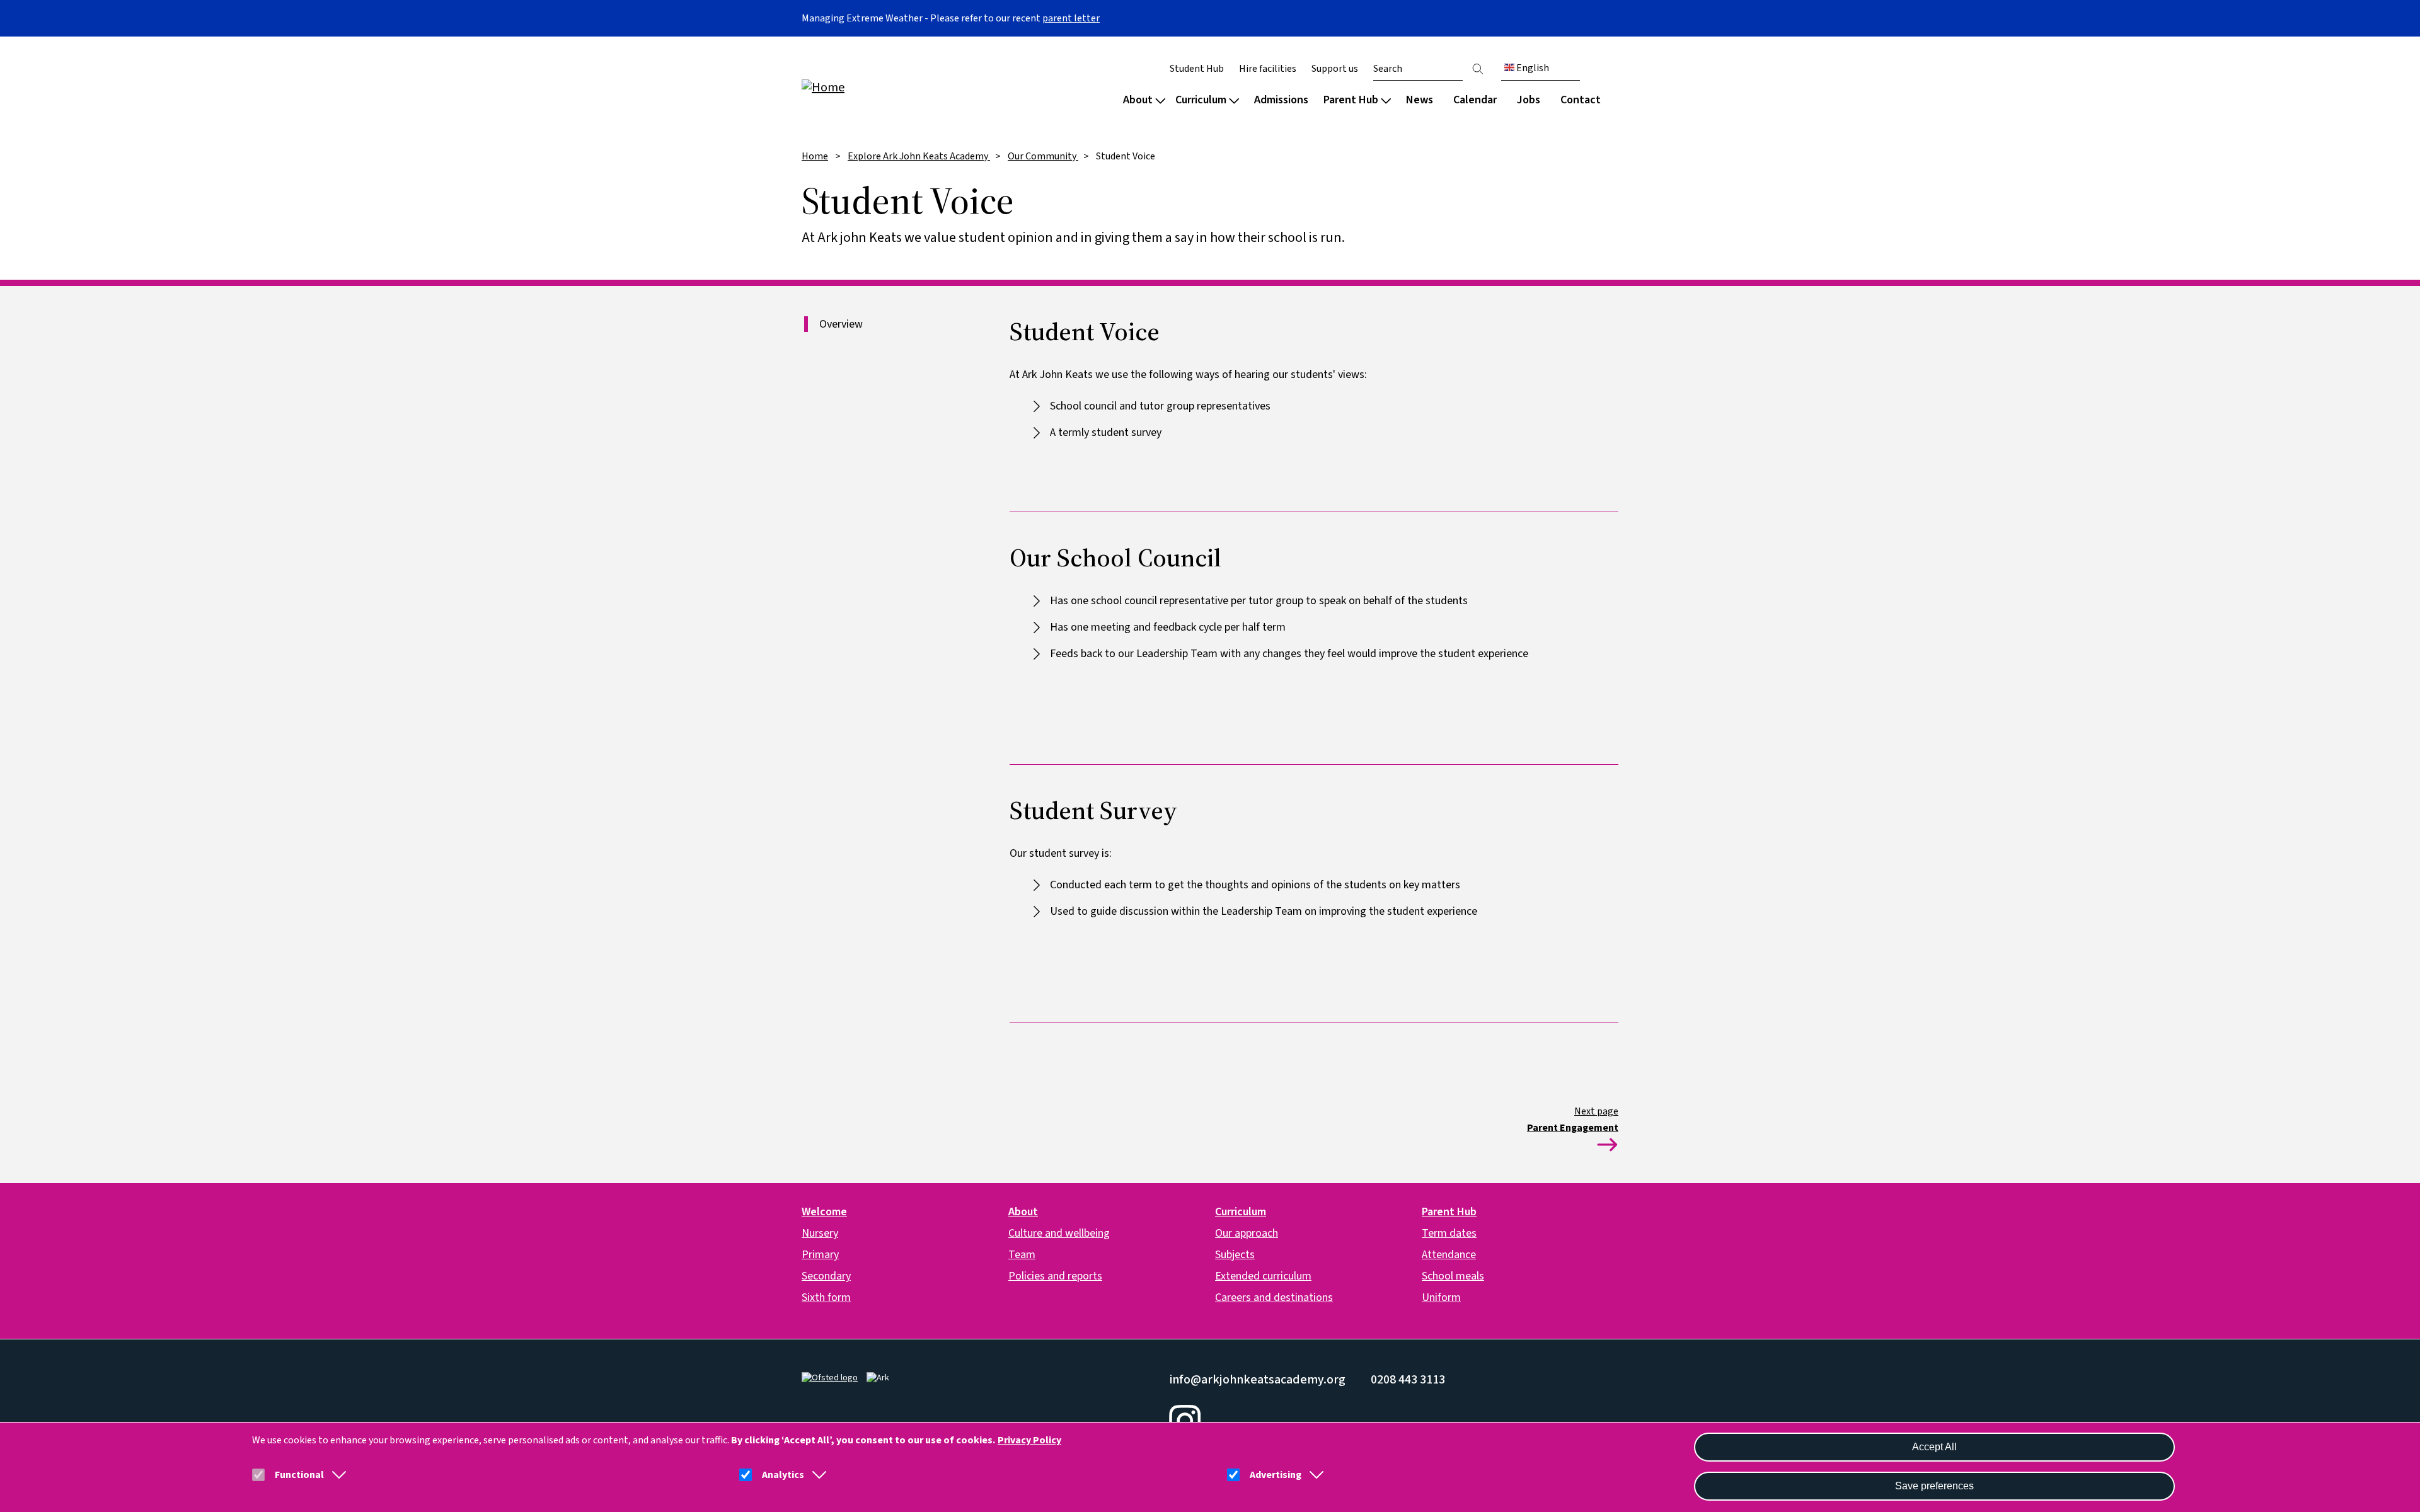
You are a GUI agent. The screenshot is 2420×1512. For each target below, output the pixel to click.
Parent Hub (1351, 100)
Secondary (826, 1276)
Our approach (1247, 1233)
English (1532, 68)
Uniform (1441, 1297)
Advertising (1276, 1475)
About (1138, 100)
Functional (299, 1475)
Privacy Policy (1029, 1440)
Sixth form (826, 1297)
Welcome (824, 1212)
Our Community (1043, 156)
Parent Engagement (1573, 1128)
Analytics (783, 1475)
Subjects (1235, 1255)
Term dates (1449, 1233)
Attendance (1449, 1255)
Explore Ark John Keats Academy (919, 156)
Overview (841, 324)
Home (815, 156)
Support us (1335, 69)
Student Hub (1197, 69)
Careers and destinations (1274, 1297)
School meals (1453, 1276)
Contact (1581, 100)
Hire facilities (1268, 69)
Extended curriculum (1263, 1276)
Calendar (1475, 100)
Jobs (1529, 100)
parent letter (1071, 18)
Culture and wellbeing (1059, 1233)
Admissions (1281, 100)
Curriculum (1201, 100)
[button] (337, 1475)
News (1420, 100)
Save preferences (1934, 1486)
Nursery (820, 1233)
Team (1022, 1255)
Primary (820, 1255)
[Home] (882, 87)
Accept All (1934, 1447)
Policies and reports (1055, 1276)
